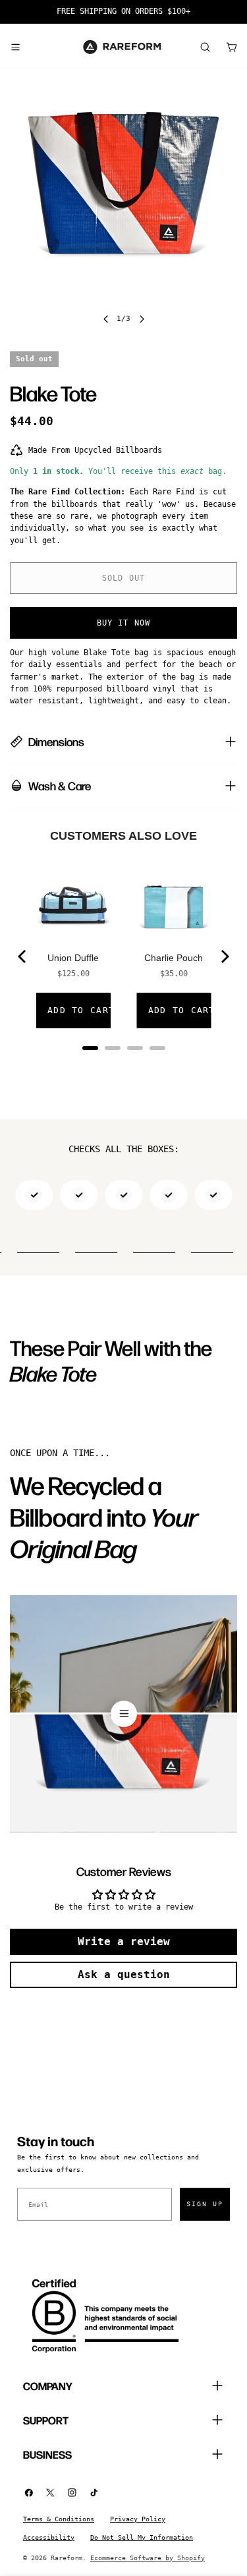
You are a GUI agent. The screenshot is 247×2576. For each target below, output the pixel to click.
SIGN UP (205, 2204)
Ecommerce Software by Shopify (148, 2558)
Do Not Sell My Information (142, 2537)
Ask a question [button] (124, 1975)
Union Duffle (73, 958)
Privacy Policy (138, 2519)
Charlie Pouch (174, 958)
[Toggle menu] (15, 47)
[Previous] (23, 956)
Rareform (67, 2558)
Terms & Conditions (59, 2519)
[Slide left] (106, 319)
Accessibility (49, 2537)
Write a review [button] (124, 1942)
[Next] (224, 956)
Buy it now (124, 623)
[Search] (205, 47)
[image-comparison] (123, 1714)
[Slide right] (142, 319)
